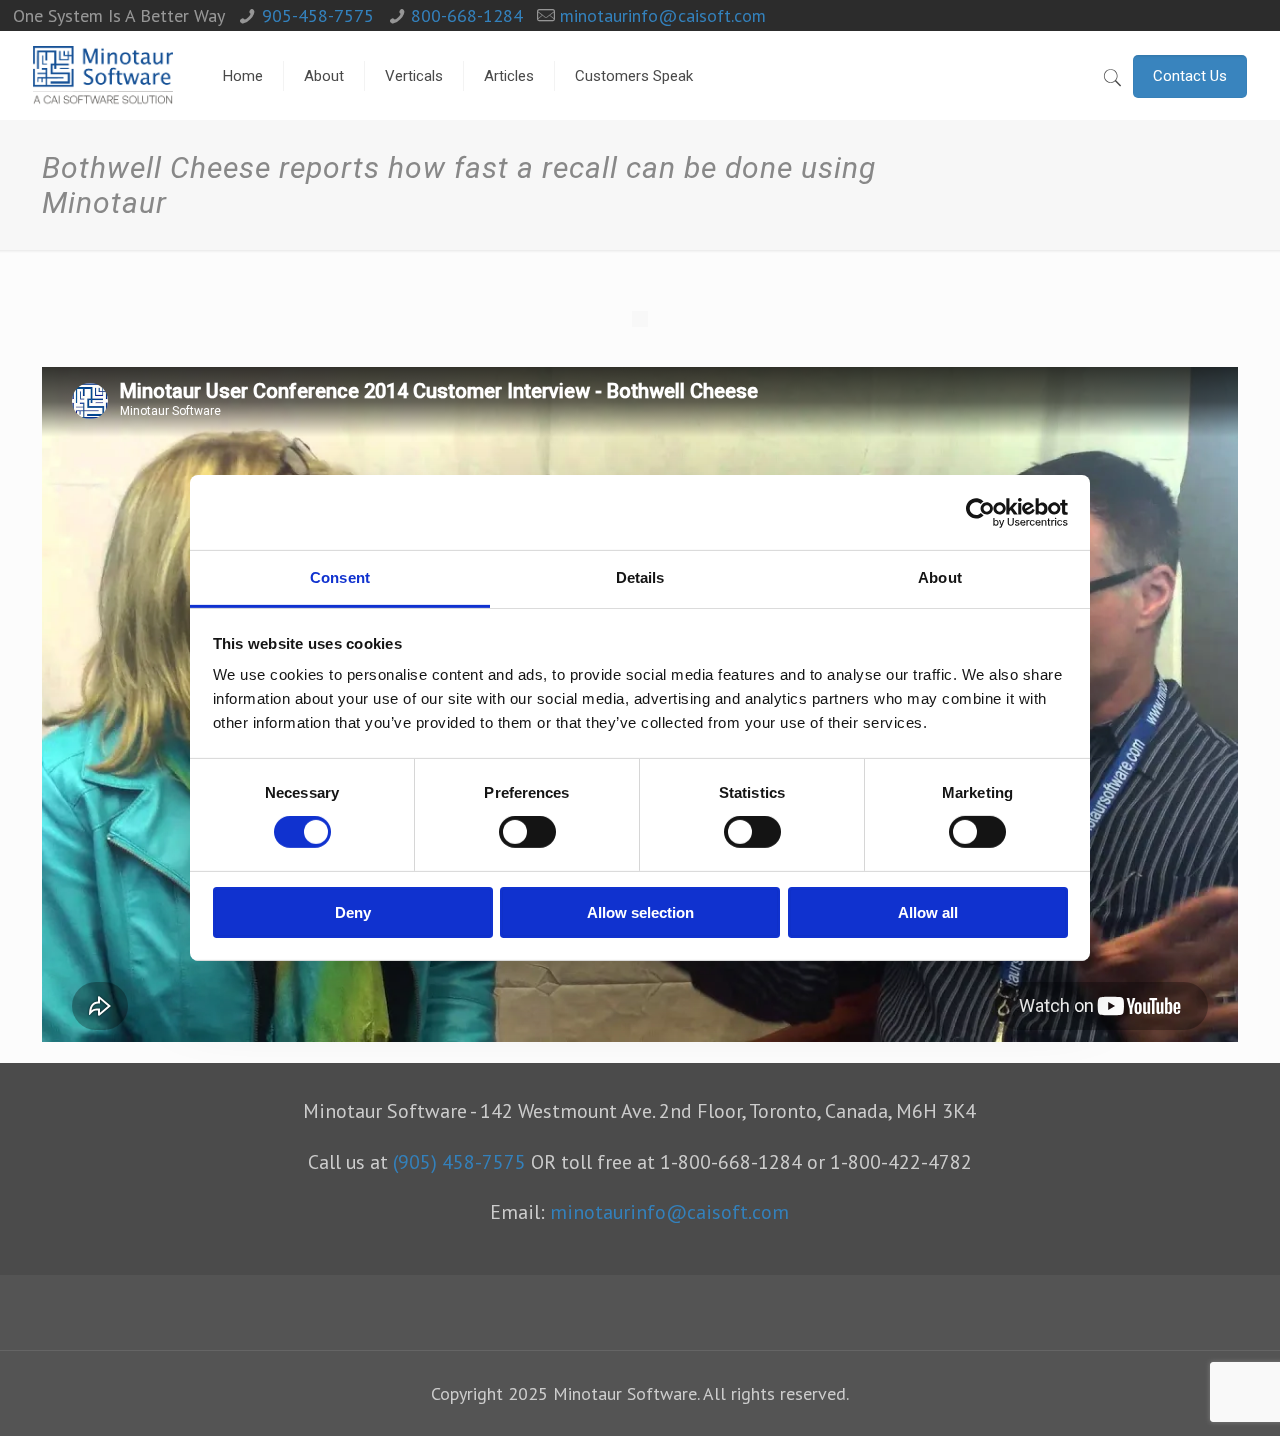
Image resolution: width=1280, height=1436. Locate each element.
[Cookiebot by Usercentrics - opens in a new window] (980, 512)
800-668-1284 (467, 15)
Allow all (928, 912)
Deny (353, 912)
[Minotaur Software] (103, 76)
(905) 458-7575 (459, 1161)
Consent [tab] (340, 577)
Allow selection (640, 912)
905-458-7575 (318, 15)
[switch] (527, 832)
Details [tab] (640, 577)
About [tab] (940, 577)
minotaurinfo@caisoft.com (663, 15)
